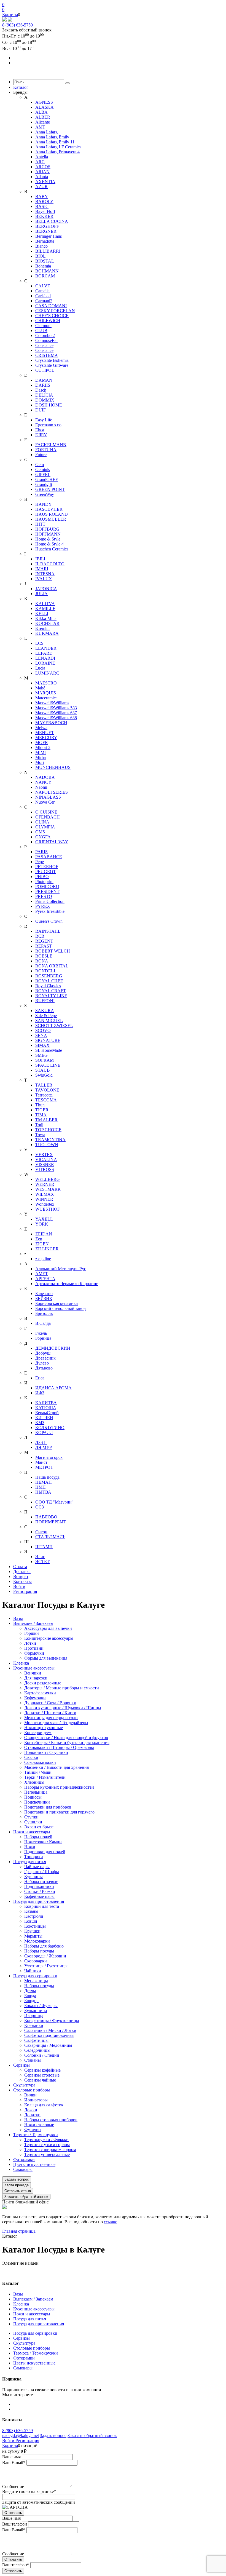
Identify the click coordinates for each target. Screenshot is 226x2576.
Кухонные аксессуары (34, 2309)
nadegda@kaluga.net (21, 2435)
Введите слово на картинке (29, 2491)
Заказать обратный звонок (92, 2435)
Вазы (18, 2294)
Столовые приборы (32, 2348)
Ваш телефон (15, 2524)
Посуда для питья (30, 2319)
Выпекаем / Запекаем (33, 2299)
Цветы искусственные (34, 2363)
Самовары (23, 2368)
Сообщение (13, 2487)
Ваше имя (11, 2457)
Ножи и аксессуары (32, 2314)
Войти (9, 2440)
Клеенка (21, 2304)
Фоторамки (24, 2358)
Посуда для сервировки (35, 2333)
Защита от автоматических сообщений (39, 2502)
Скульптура (24, 2343)
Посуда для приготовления (39, 2324)
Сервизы (21, 2338)
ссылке (111, 2222)
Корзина (10, 14)
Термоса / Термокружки (36, 2353)
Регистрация (27, 2440)
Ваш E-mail (14, 2463)
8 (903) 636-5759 (18, 25)
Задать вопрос (53, 2435)
